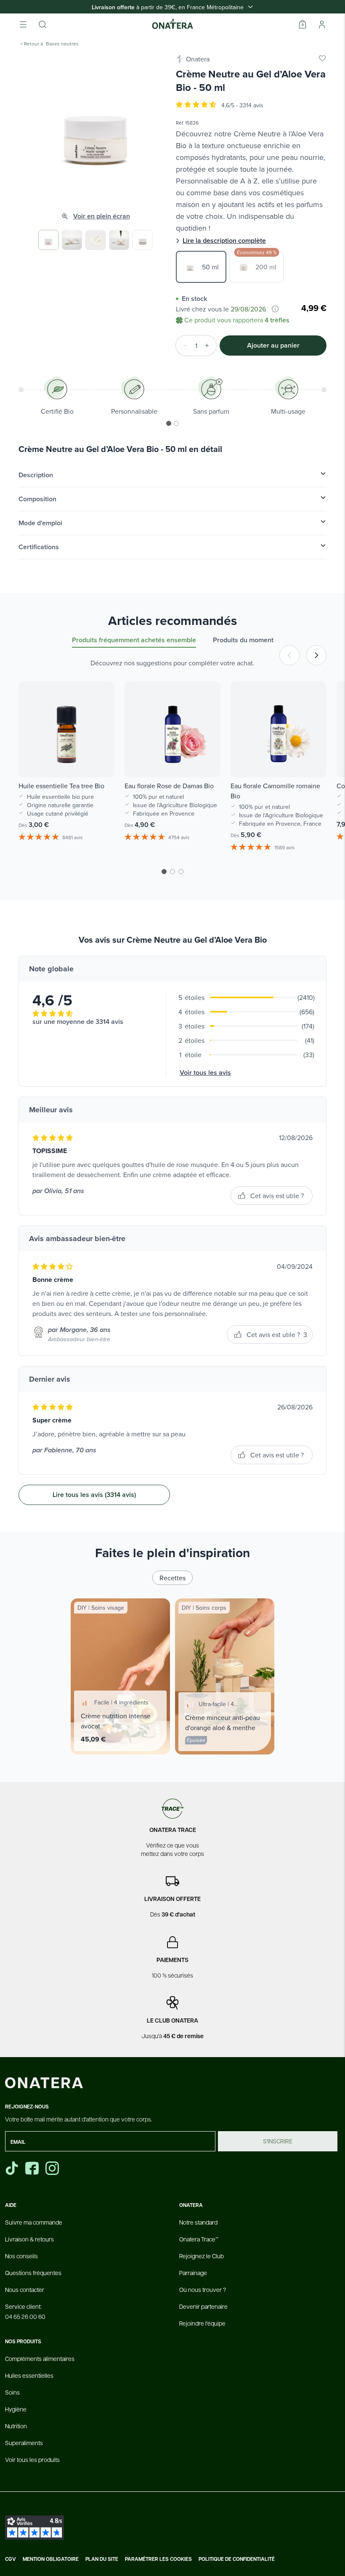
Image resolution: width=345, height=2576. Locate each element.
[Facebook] (33, 2168)
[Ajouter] (210, 346)
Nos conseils (21, 2256)
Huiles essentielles (29, 2375)
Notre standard (198, 2222)
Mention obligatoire (51, 2559)
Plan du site (102, 2559)
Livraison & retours (29, 2239)
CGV (11, 2559)
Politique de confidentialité (237, 2559)
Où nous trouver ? (203, 2289)
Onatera (198, 59)
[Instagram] (53, 2168)
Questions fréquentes (33, 2273)
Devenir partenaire (203, 2306)
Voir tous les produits (32, 2459)
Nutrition (16, 2426)
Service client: (25, 2311)
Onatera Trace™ (199, 2239)
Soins (12, 2392)
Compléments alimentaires (40, 2358)
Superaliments (24, 2443)
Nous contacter (25, 2289)
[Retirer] (183, 346)
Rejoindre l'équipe (202, 2323)
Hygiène (16, 2409)
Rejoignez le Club (202, 2256)
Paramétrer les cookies (158, 2559)
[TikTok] (12, 2168)
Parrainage (193, 2273)
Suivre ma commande (34, 2222)
